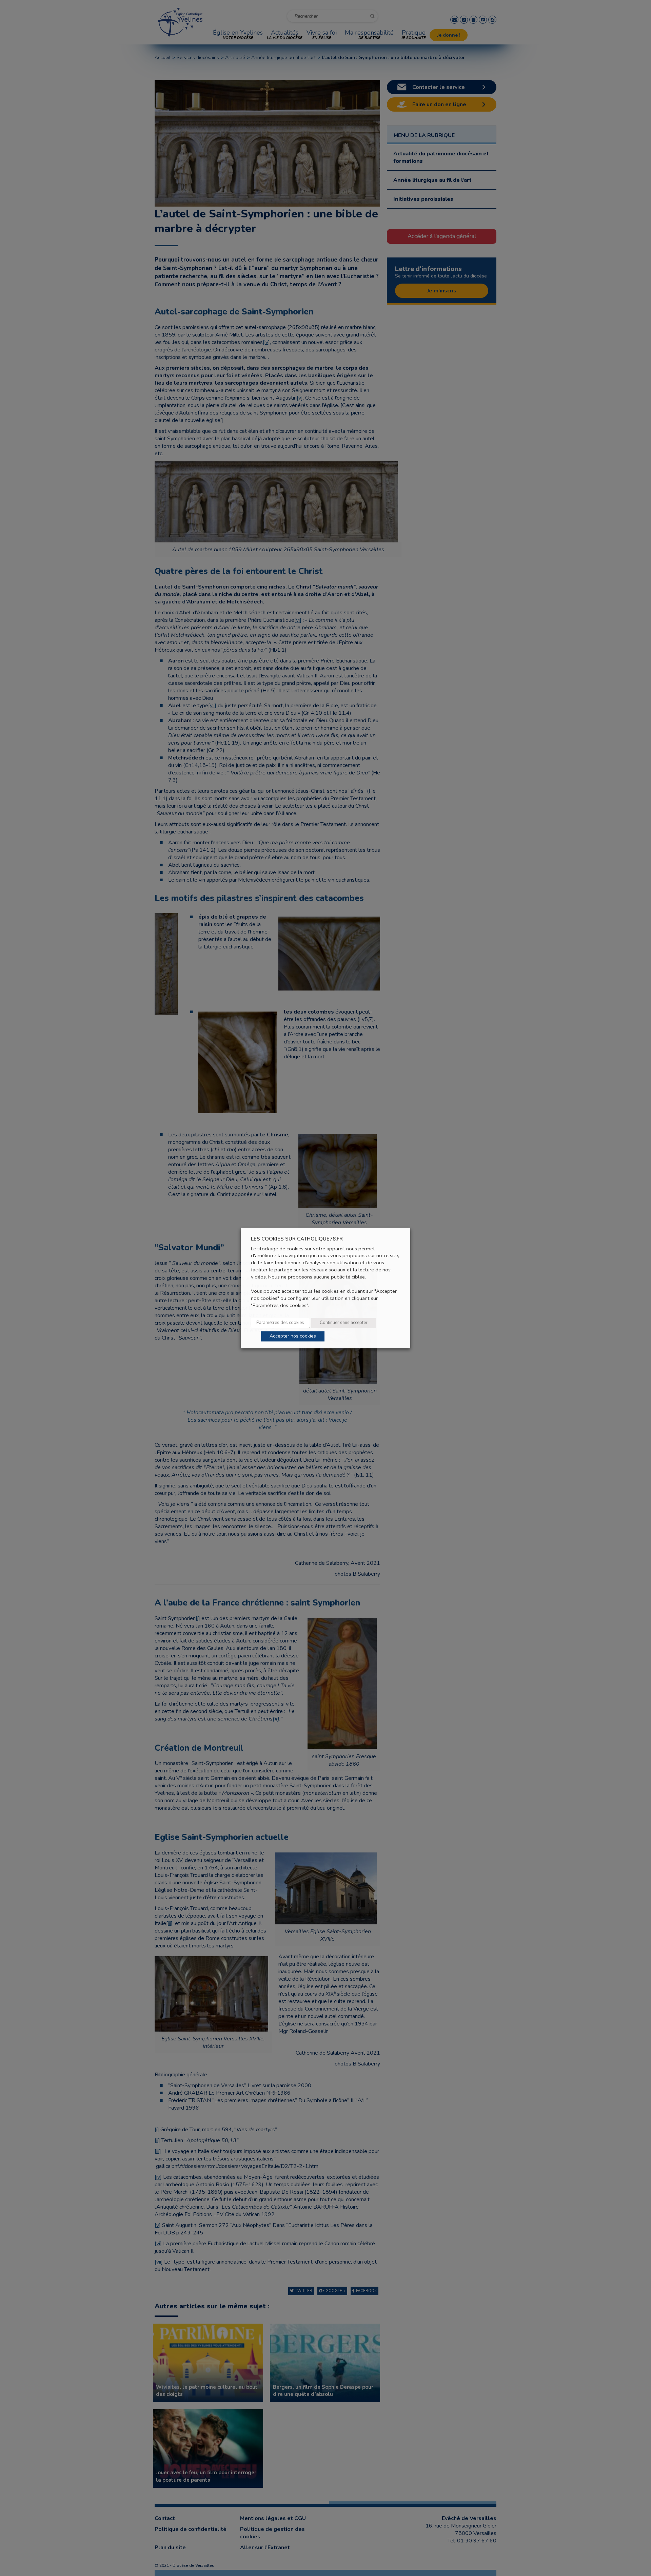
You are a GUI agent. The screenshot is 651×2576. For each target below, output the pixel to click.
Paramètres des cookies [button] (280, 1323)
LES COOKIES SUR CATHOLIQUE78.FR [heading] (297, 1239)
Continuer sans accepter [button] (344, 1323)
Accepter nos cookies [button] (293, 1336)
